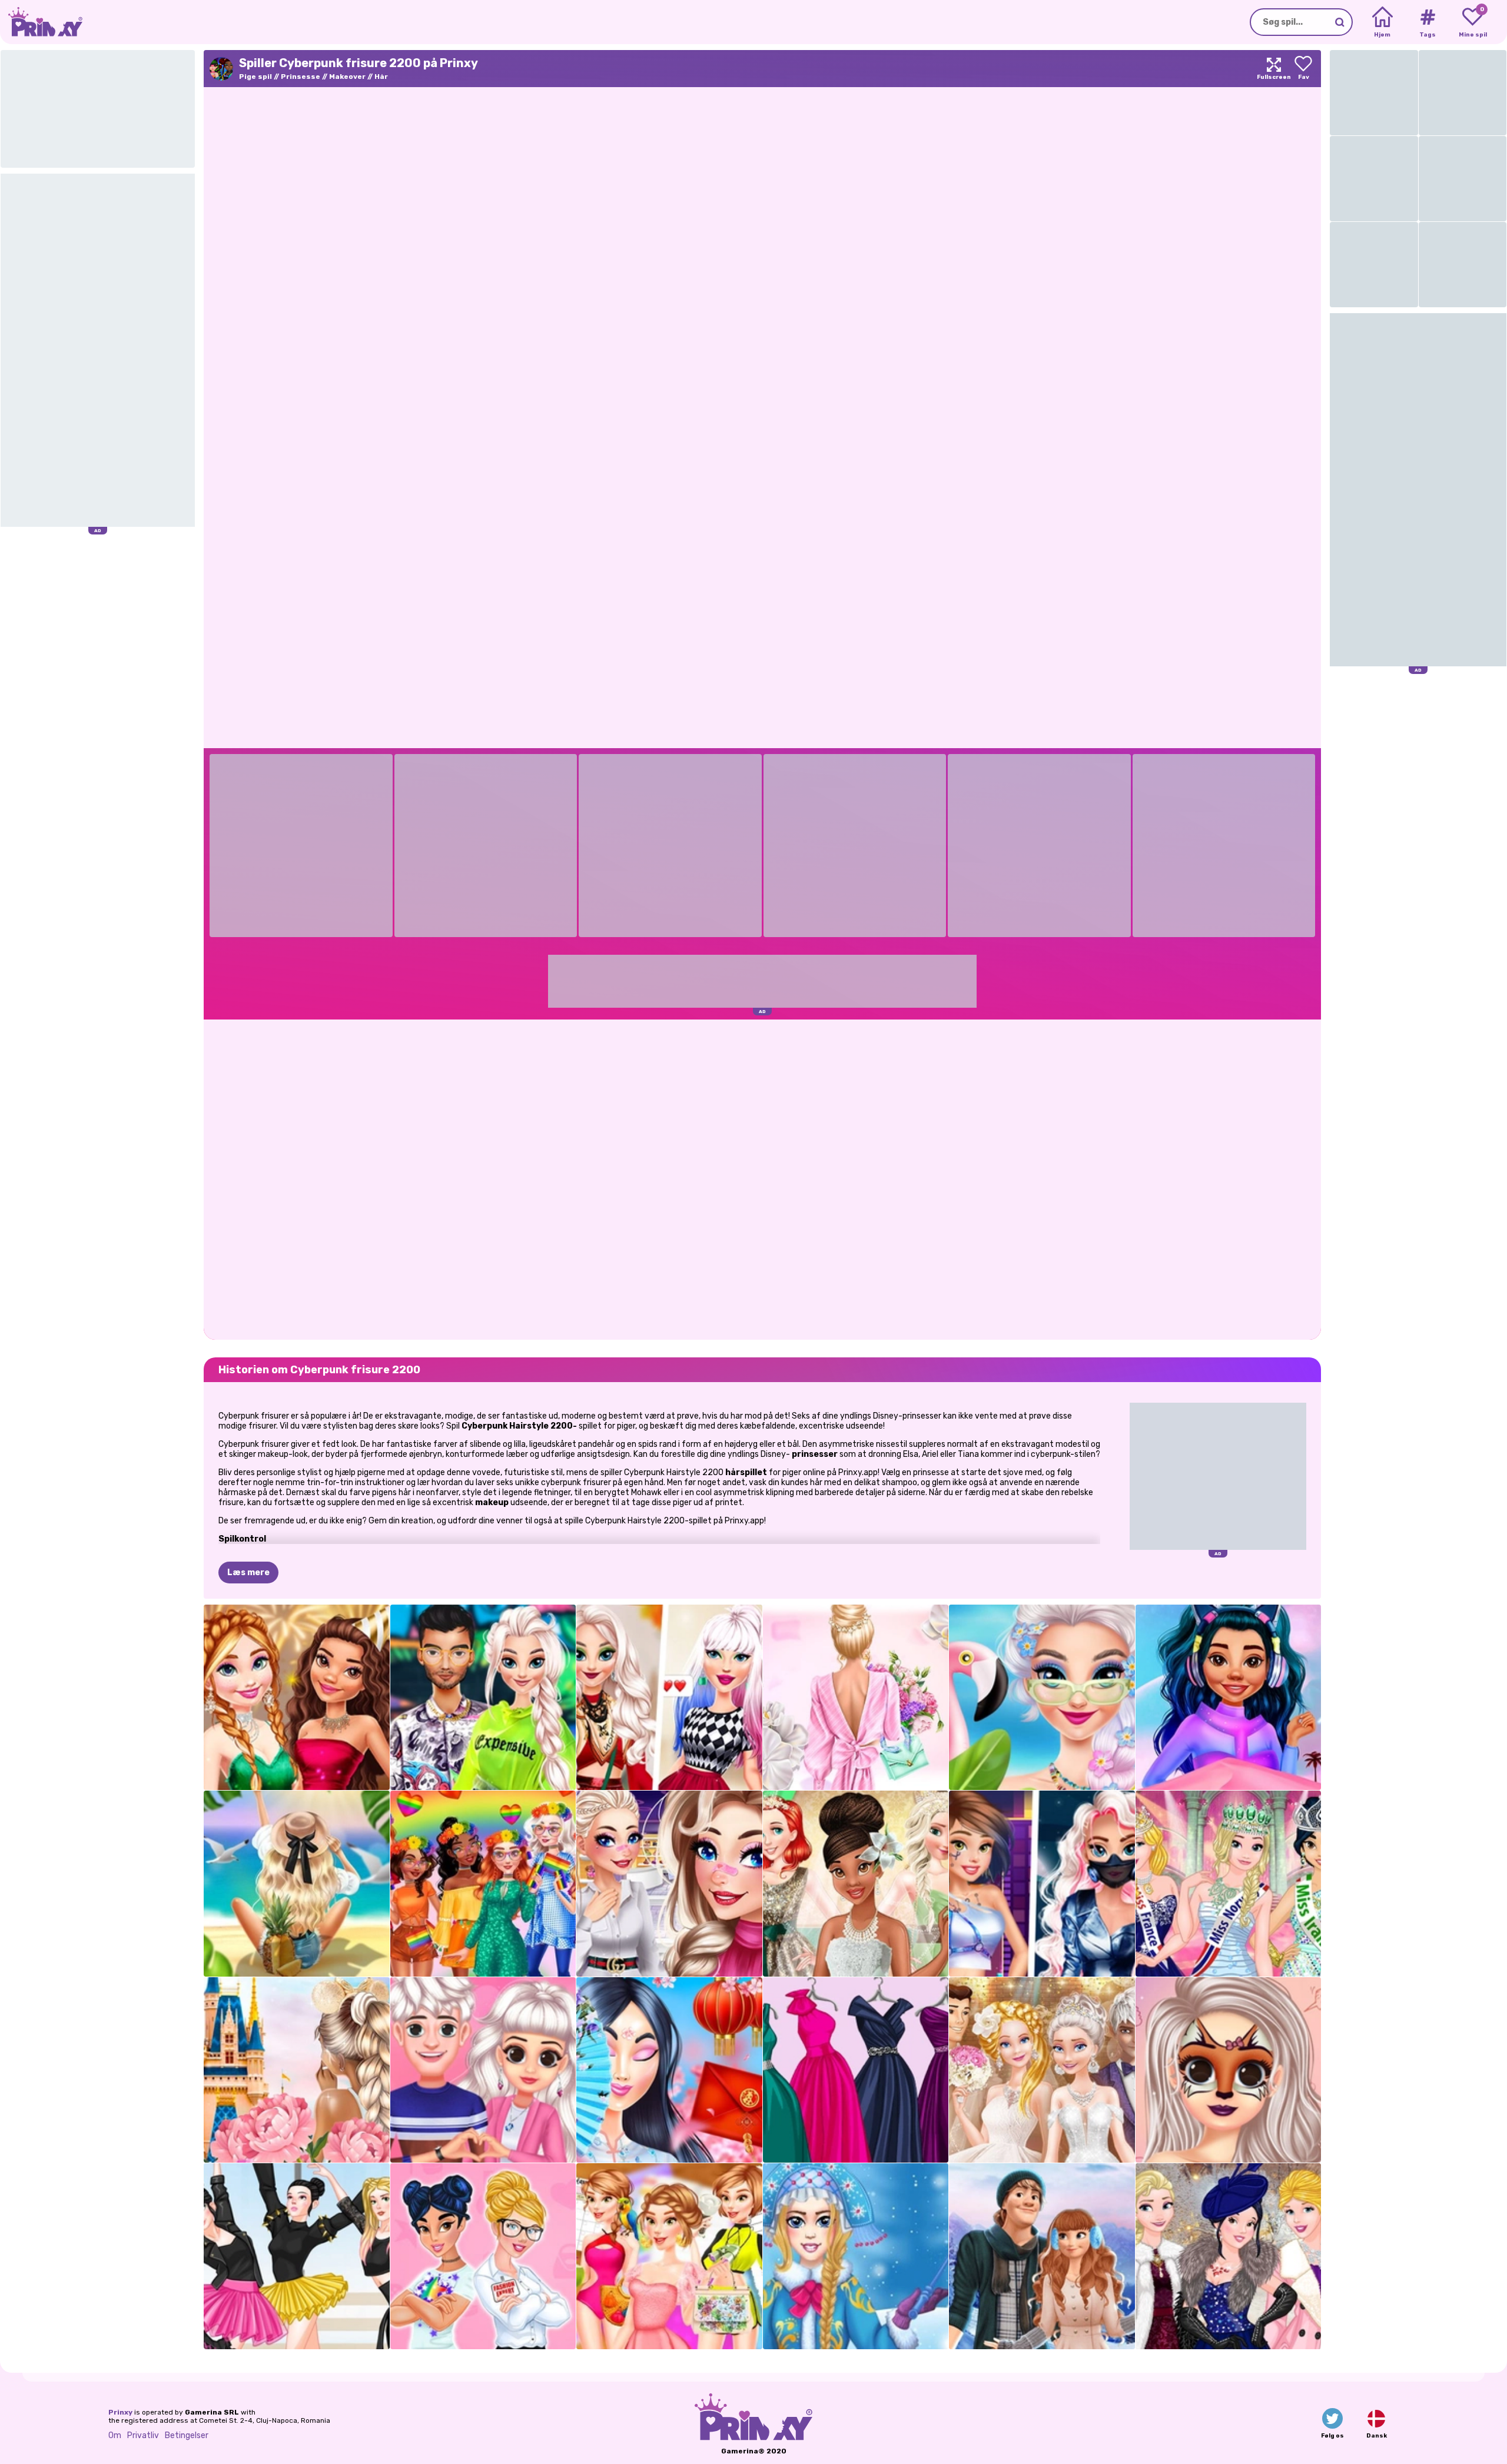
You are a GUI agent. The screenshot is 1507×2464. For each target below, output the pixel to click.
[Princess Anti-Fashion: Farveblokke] (483, 2256)
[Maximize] (1274, 69)
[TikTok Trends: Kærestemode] (669, 1884)
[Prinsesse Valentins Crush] (483, 2070)
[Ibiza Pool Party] (1042, 1698)
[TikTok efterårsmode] (669, 1698)
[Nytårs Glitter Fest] (297, 1698)
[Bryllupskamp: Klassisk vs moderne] (1042, 2070)
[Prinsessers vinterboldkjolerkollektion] (856, 2070)
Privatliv (143, 2435)
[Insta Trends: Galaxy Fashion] (1229, 1698)
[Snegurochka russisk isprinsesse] (856, 2256)
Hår (381, 77)
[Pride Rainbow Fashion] (483, 1884)
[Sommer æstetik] (297, 1884)
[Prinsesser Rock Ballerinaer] (297, 2256)
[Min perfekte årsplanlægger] (669, 2256)
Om (115, 2435)
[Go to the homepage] (41, 22)
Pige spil (255, 77)
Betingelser (187, 2435)
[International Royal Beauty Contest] (1229, 1884)
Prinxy (120, 2412)
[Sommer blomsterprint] (856, 1698)
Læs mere (248, 1573)
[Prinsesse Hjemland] (297, 2070)
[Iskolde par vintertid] (1042, 2256)
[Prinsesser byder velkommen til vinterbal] (1229, 2256)
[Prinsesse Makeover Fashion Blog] (1229, 2070)
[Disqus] (762, 1178)
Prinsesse (301, 77)
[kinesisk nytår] (669, 2070)
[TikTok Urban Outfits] (483, 1698)
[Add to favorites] (1303, 69)
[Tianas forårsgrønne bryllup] (856, 1884)
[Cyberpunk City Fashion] (1042, 1884)
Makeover (347, 77)
